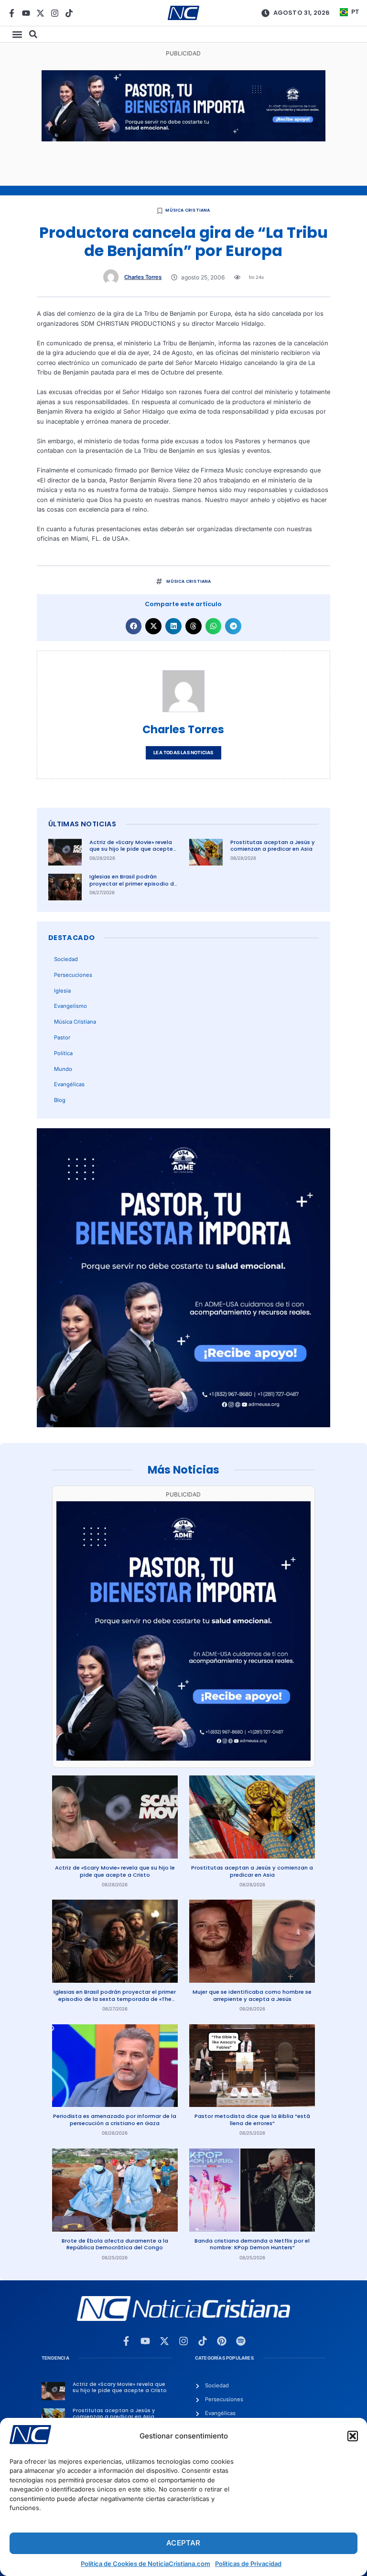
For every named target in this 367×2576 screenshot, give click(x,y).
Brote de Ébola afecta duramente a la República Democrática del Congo (115, 2244)
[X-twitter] (40, 13)
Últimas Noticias (82, 824)
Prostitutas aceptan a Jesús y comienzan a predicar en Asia (273, 846)
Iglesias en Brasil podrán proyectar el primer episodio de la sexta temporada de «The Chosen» (133, 887)
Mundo (63, 1069)
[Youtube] (26, 13)
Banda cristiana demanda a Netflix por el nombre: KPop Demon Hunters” (252, 2244)
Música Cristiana (188, 210)
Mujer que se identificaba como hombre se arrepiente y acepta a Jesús (252, 1995)
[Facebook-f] (12, 13)
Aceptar (183, 2543)
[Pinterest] (222, 2341)
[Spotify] (241, 2341)
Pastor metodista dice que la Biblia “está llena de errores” (252, 2120)
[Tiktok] (69, 13)
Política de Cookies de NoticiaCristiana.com (146, 2564)
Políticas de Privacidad (248, 2564)
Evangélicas (69, 1084)
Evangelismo (70, 1006)
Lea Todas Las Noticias (183, 753)
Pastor (62, 1037)
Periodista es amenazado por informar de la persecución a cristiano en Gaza (115, 2120)
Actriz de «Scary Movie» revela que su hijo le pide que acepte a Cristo (131, 849)
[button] (353, 2436)
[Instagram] (55, 13)
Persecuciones (73, 975)
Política (63, 1053)
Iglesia (62, 991)
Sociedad (66, 959)
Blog (60, 1100)
